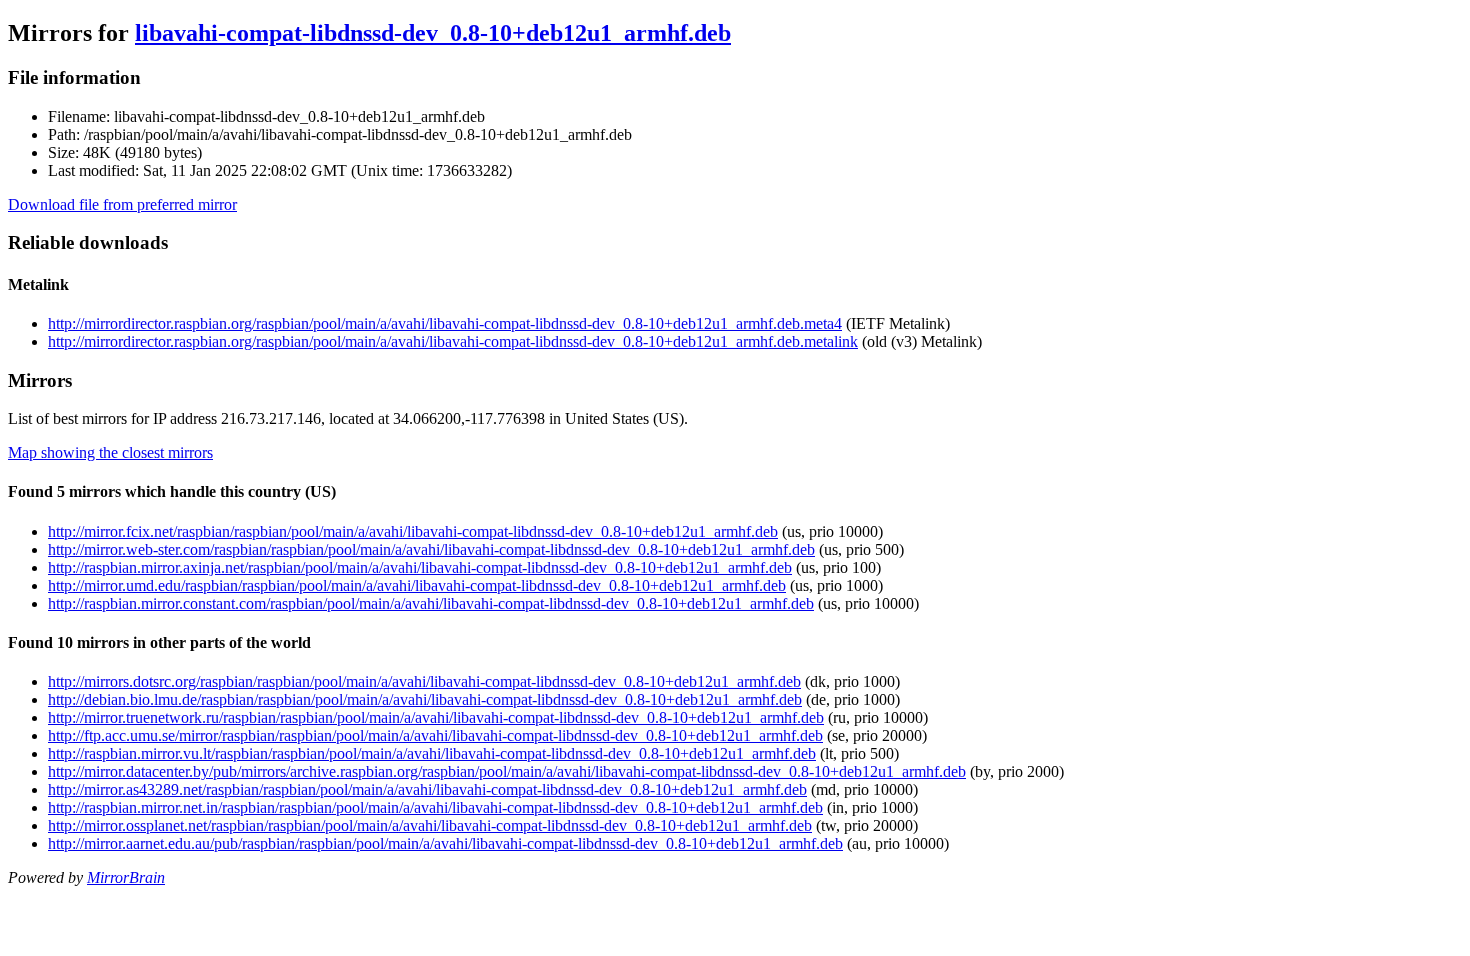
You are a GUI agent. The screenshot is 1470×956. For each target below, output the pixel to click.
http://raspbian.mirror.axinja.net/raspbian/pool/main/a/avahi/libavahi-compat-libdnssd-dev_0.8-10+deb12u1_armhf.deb (420, 567)
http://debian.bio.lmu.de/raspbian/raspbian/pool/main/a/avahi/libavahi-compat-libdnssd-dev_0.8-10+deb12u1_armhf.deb (425, 699)
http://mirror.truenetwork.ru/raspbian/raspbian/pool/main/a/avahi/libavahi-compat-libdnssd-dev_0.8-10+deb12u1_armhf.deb (436, 717)
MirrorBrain (126, 877)
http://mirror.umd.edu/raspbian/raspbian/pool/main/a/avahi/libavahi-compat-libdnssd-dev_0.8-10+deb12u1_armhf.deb (417, 585)
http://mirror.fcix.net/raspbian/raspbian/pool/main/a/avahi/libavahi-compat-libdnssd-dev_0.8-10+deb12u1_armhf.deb (413, 531)
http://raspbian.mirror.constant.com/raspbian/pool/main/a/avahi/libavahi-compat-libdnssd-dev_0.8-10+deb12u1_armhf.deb (431, 603)
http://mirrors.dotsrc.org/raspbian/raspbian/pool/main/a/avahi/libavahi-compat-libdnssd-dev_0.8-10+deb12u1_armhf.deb (424, 681)
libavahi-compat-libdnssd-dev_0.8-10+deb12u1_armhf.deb (433, 33)
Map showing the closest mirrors (110, 452)
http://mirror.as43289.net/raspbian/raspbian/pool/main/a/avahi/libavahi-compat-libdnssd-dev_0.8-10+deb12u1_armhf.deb (427, 789)
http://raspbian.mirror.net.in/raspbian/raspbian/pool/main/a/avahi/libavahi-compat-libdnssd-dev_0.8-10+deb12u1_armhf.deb (435, 807)
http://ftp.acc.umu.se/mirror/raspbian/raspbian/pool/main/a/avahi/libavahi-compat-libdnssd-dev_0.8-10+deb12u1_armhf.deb (435, 735)
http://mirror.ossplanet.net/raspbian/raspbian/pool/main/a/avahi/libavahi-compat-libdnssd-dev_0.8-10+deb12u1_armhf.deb (430, 825)
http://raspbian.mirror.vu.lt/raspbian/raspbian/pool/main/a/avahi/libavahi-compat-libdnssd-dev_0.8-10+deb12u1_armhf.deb (432, 753)
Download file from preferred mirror (122, 204)
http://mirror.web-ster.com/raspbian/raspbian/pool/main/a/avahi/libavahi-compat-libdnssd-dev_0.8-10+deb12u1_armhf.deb (431, 549)
